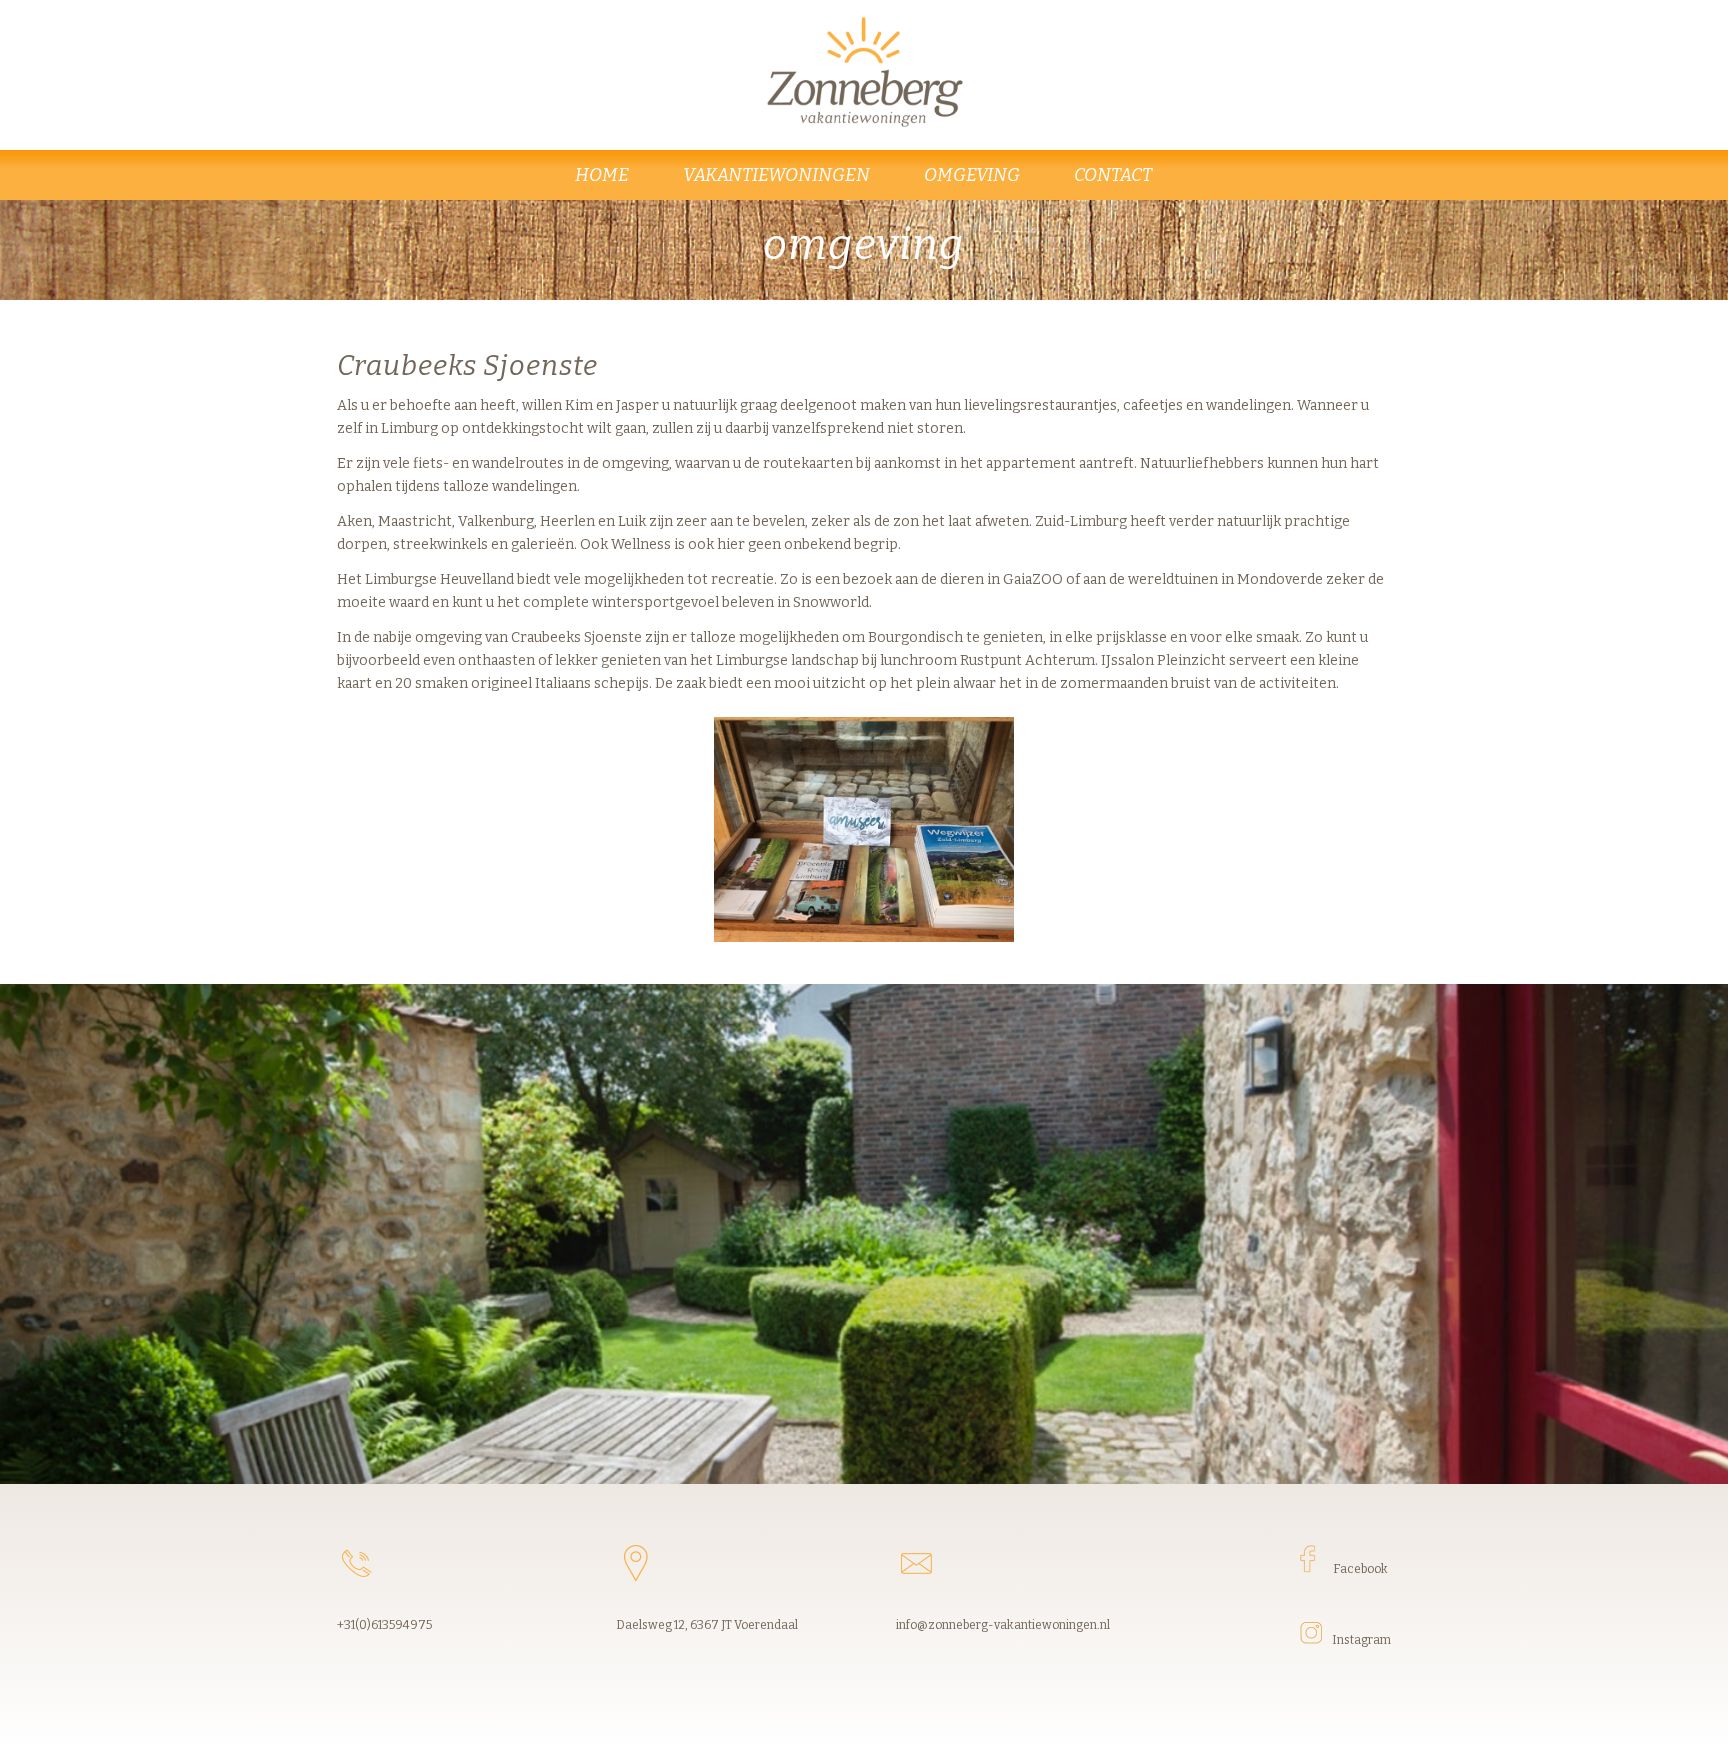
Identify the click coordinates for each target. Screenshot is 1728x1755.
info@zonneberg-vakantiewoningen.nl (1003, 1625)
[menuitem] (603, 175)
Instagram (1361, 1640)
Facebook (1360, 1569)
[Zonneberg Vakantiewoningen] (864, 70)
